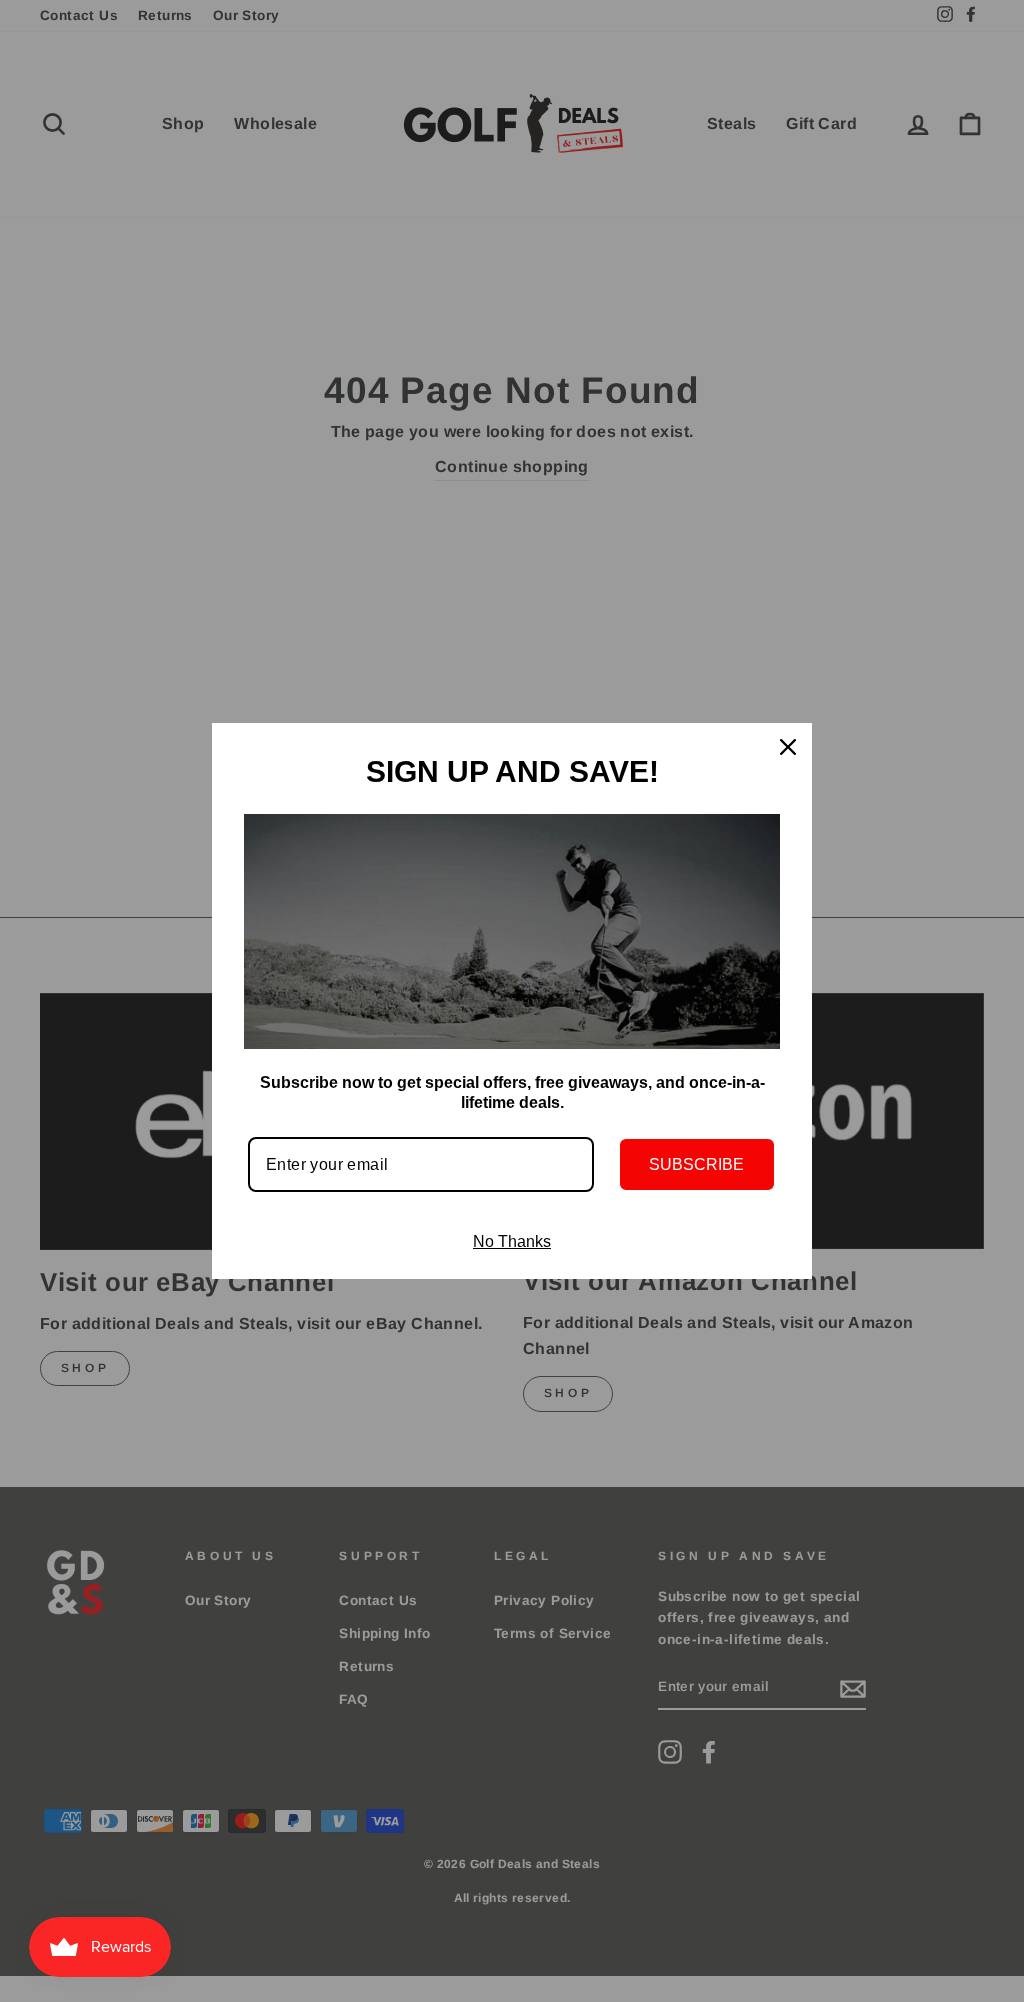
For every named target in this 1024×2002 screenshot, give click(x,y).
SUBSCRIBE (696, 1164)
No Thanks (512, 1241)
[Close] (788, 747)
